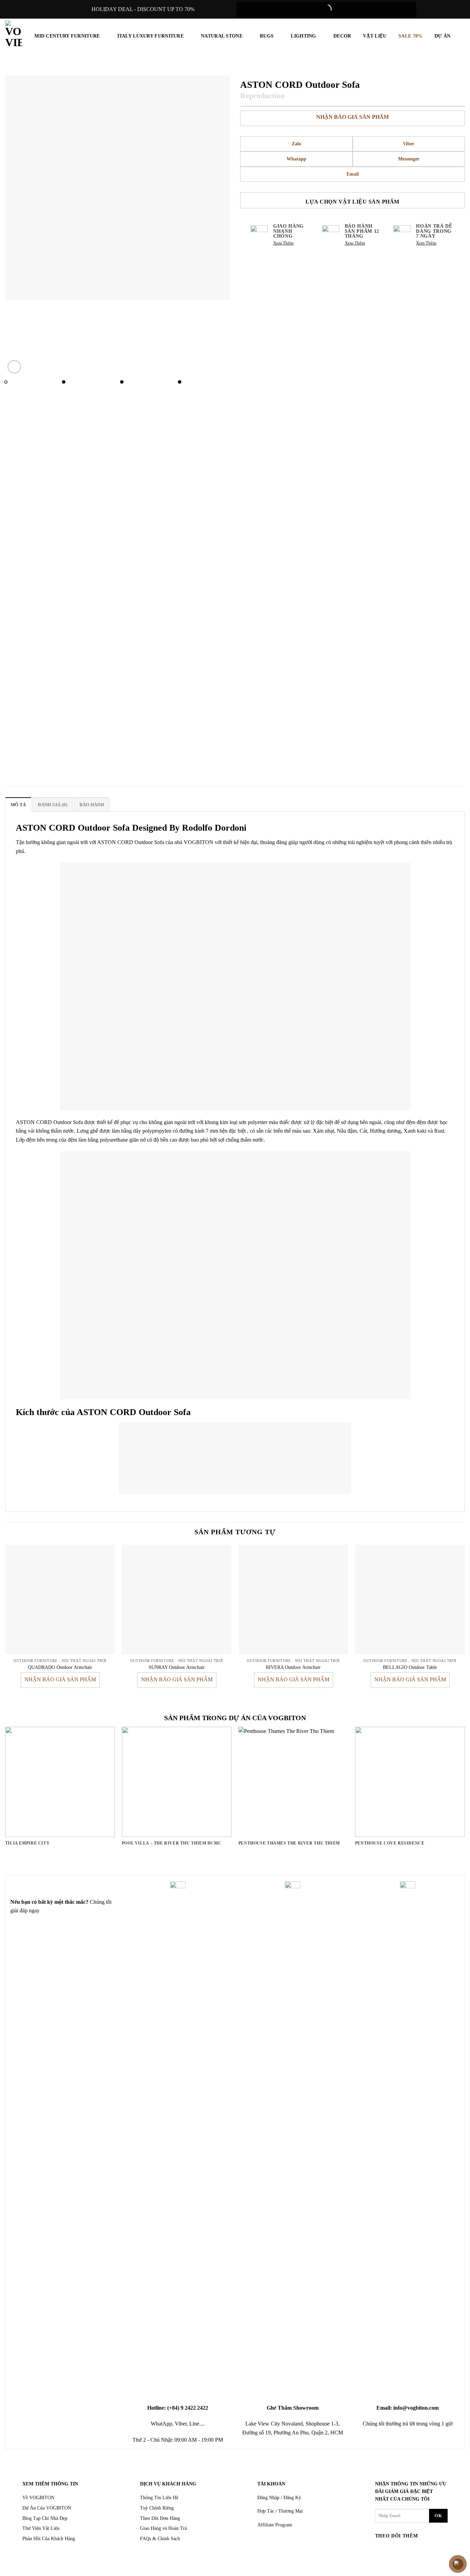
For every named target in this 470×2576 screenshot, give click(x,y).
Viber (409, 144)
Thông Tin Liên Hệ (159, 2498)
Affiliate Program (275, 2525)
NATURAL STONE (222, 36)
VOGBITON (199, 842)
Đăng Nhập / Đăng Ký (279, 2498)
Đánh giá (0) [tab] (52, 805)
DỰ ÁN (442, 36)
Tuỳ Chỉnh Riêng (157, 2508)
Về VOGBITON (38, 2498)
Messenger (409, 159)
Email (353, 174)
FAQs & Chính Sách (160, 2539)
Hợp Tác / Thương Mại (280, 2511)
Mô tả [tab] (18, 805)
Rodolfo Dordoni (214, 828)
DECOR (342, 36)
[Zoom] (14, 367)
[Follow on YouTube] (434, 2550)
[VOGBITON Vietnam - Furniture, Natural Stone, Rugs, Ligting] (14, 34)
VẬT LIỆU (375, 36)
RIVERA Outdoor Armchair (293, 1667)
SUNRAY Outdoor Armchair (177, 1667)
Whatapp (296, 159)
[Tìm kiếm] (461, 36)
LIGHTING (303, 36)
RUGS (267, 36)
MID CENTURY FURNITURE (67, 36)
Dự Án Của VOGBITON (47, 2508)
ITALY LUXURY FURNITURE (151, 36)
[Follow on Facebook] (381, 2550)
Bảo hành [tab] (92, 805)
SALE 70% (410, 36)
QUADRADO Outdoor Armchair (60, 1667)
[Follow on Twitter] (408, 2550)
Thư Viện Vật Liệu (41, 2528)
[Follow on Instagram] (394, 2550)
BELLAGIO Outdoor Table (410, 1667)
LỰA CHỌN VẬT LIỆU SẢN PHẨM (352, 202)
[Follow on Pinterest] (421, 2550)
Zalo (296, 144)
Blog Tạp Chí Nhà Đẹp (45, 2518)
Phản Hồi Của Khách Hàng (49, 2539)
